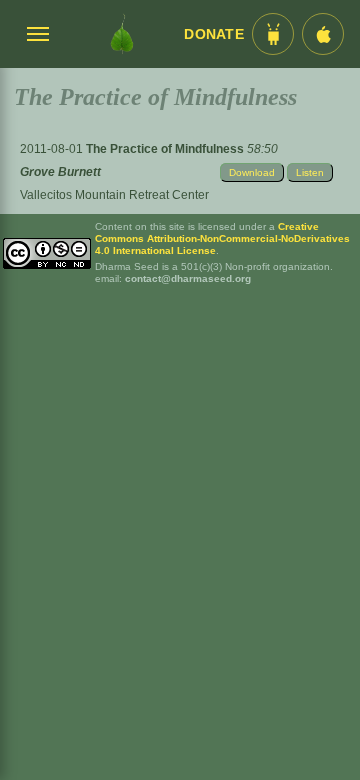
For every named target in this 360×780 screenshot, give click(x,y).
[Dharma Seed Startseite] (122, 34)
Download (252, 172)
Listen (310, 172)
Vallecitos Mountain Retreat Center (114, 195)
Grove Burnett (60, 172)
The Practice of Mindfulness (166, 149)
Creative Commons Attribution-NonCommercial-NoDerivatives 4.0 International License (222, 238)
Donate (214, 34)
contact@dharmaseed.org (188, 278)
